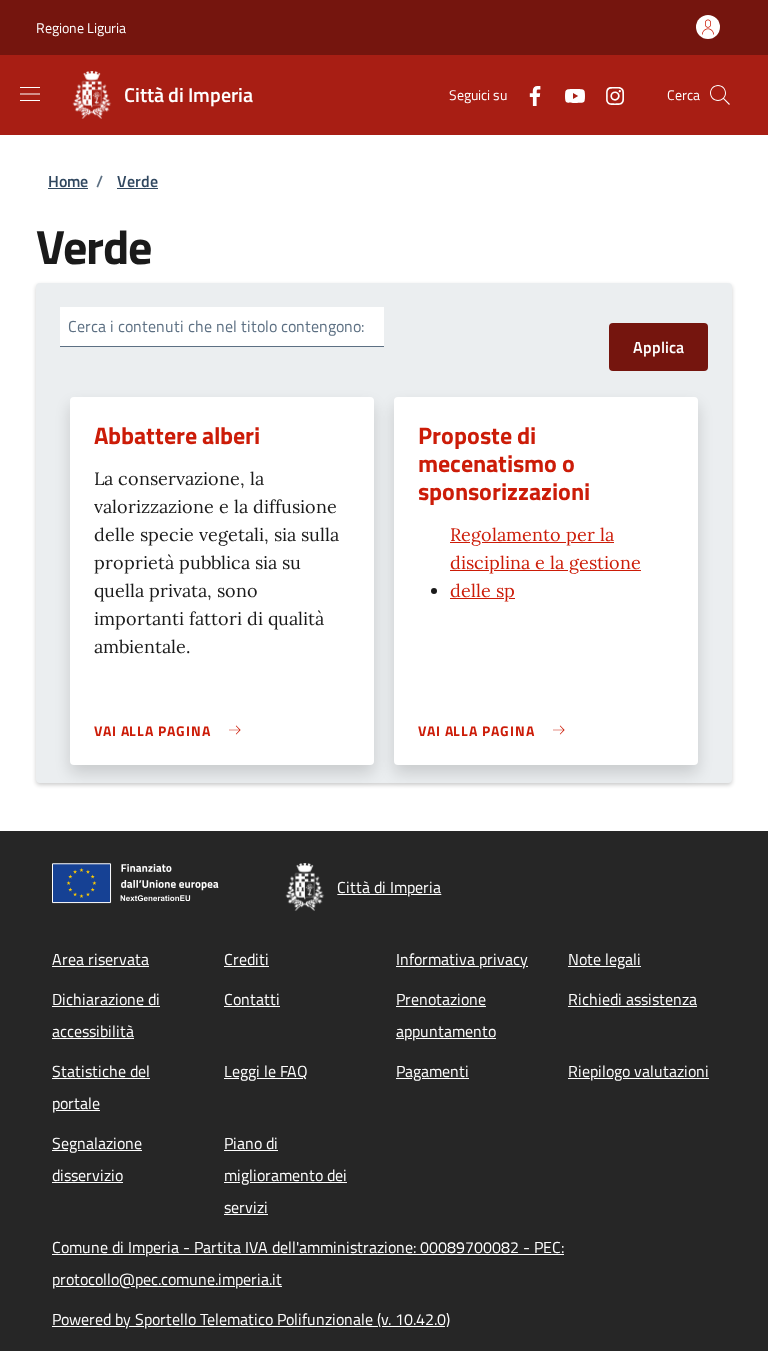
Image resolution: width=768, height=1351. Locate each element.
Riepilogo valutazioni (638, 1071)
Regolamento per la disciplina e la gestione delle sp (545, 562)
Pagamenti (432, 1071)
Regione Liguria (81, 27)
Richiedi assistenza (632, 999)
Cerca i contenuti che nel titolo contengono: (216, 326)
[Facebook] (527, 94)
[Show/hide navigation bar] (30, 94)
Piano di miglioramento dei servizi (285, 1175)
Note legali (604, 959)
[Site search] (720, 95)
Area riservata (100, 959)
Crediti (246, 959)
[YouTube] (567, 94)
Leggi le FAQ (266, 1071)
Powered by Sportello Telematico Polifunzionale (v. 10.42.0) (251, 1319)
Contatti (252, 999)
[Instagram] (607, 94)
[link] (172, 730)
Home (68, 181)
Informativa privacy (462, 959)
